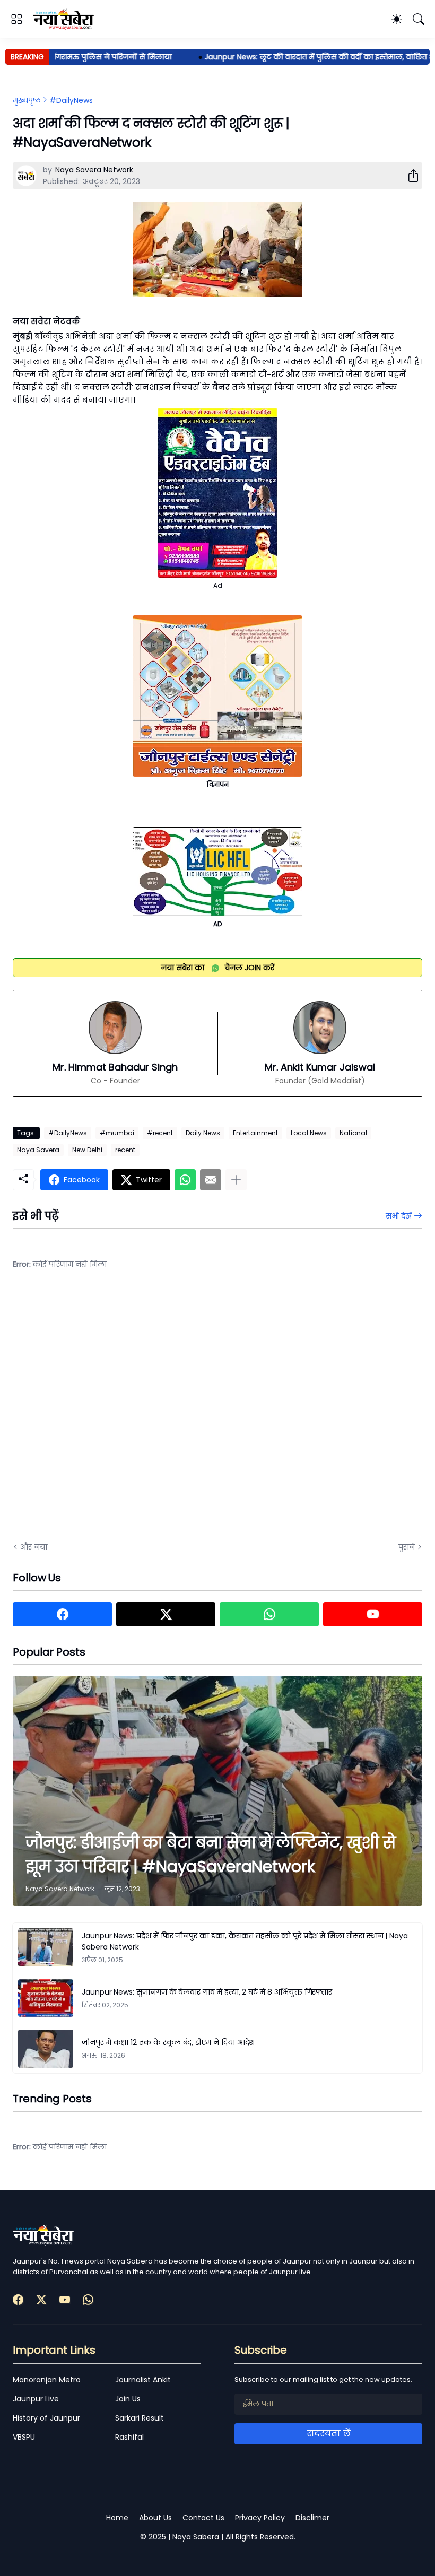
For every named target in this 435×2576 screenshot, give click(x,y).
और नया (34, 1547)
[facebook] (62, 1614)
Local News (309, 1133)
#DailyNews (71, 100)
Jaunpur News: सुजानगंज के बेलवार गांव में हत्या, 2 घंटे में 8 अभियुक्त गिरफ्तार (207, 1992)
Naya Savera (38, 1150)
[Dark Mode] (397, 19)
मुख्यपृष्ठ (27, 100)
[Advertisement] (119, 1414)
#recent (160, 1133)
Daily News (203, 1133)
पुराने (407, 1547)
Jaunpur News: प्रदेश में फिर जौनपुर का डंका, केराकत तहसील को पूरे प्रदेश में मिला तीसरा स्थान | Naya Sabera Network (245, 1941)
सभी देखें (399, 1216)
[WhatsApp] (185, 1180)
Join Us (128, 2399)
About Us (155, 2518)
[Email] (211, 1180)
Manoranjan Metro (47, 2380)
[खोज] (419, 19)
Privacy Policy (260, 2518)
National (353, 1133)
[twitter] (166, 1614)
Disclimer (312, 2518)
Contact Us (203, 2518)
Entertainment (255, 1133)
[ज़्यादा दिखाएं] (236, 1180)
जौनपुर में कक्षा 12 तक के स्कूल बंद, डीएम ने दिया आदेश (168, 2042)
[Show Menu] (16, 19)
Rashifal (129, 2437)
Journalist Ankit (143, 2380)
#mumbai (117, 1133)
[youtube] (373, 1614)
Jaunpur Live (36, 2399)
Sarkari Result (140, 2418)
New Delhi (87, 1150)
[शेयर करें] (409, 176)
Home (117, 2518)
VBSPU (24, 2437)
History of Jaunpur (46, 2418)
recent (125, 1150)
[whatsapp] (269, 1614)
